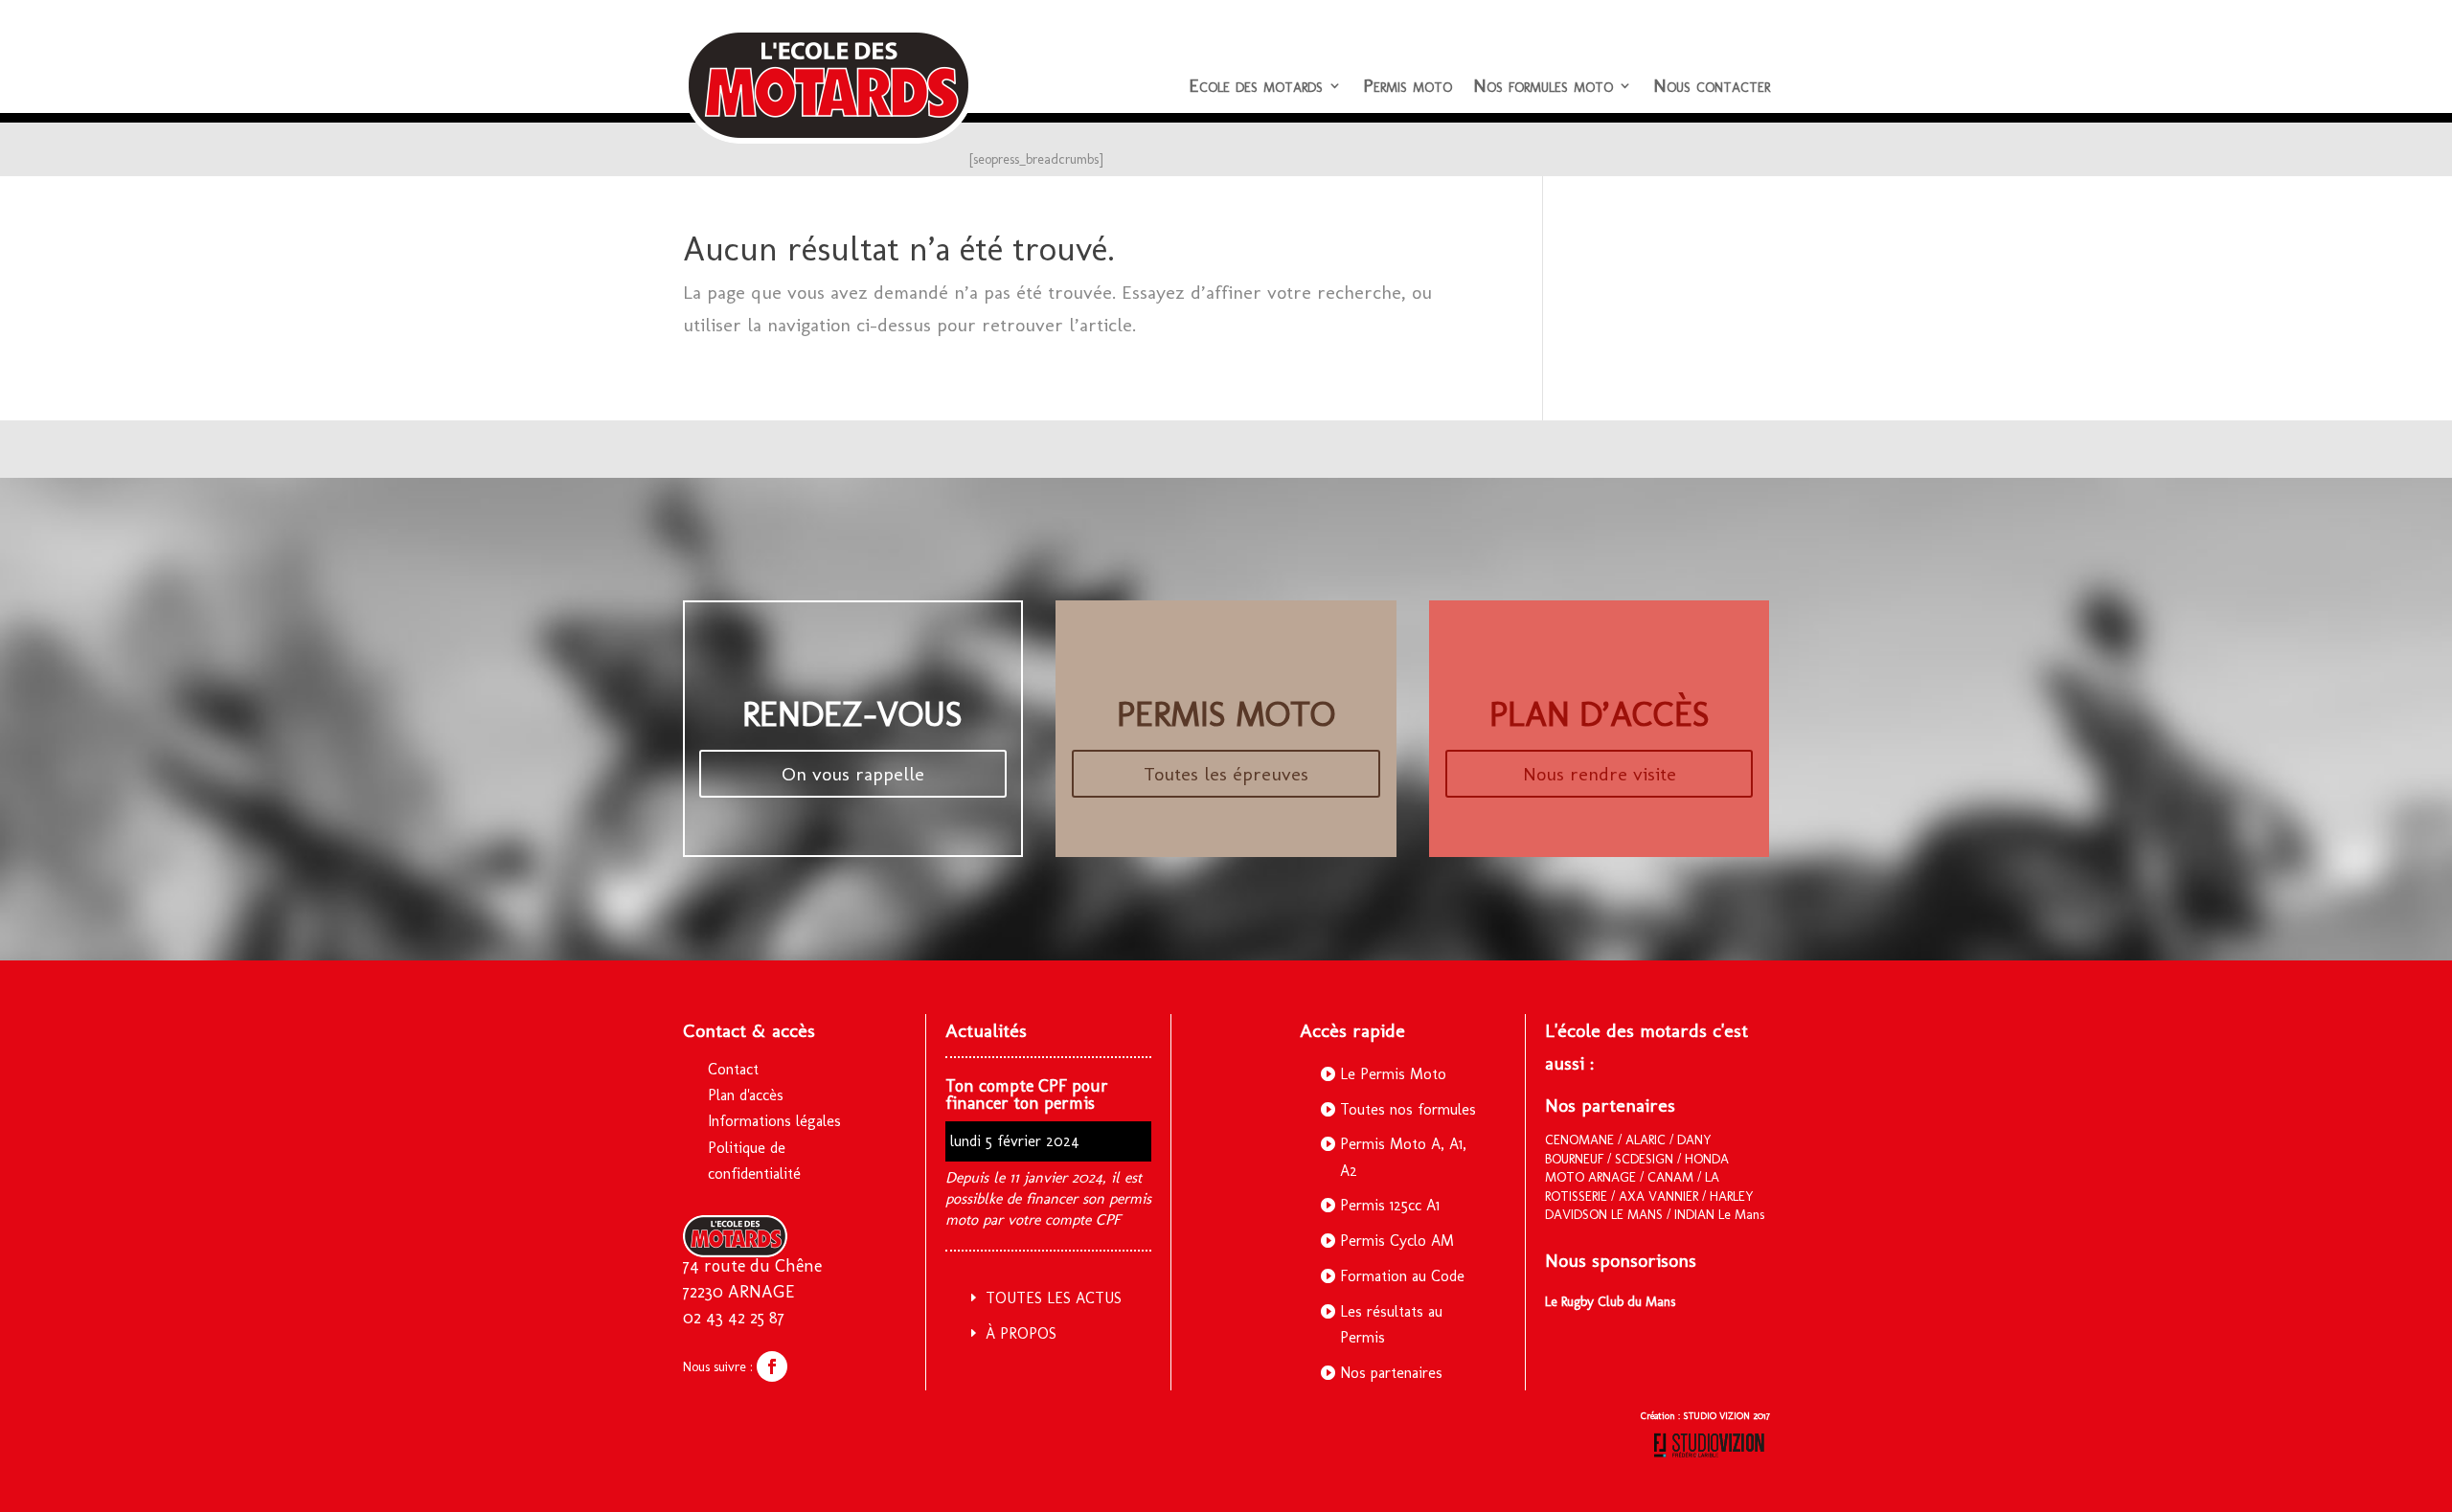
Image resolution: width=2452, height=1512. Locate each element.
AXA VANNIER (1658, 1196)
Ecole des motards (1256, 85)
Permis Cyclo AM (1397, 1241)
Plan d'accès (746, 1095)
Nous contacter (1712, 85)
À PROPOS (1021, 1333)
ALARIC (1646, 1140)
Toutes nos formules (1408, 1109)
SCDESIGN (1644, 1159)
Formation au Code (1402, 1276)
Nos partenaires (1391, 1373)
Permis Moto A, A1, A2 (1403, 1157)
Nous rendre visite (1600, 774)
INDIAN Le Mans (1719, 1215)
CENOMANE (1579, 1140)
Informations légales (774, 1121)
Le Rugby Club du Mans (1610, 1302)
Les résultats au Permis (1391, 1324)
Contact (733, 1069)
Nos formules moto (1543, 85)
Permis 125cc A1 (1390, 1205)
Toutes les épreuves (1226, 774)
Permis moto (1408, 85)
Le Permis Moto (1393, 1074)
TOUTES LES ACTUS (1054, 1298)
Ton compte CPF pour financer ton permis (1027, 1095)
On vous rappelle (853, 774)
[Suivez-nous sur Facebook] (772, 1366)
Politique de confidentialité (754, 1161)
